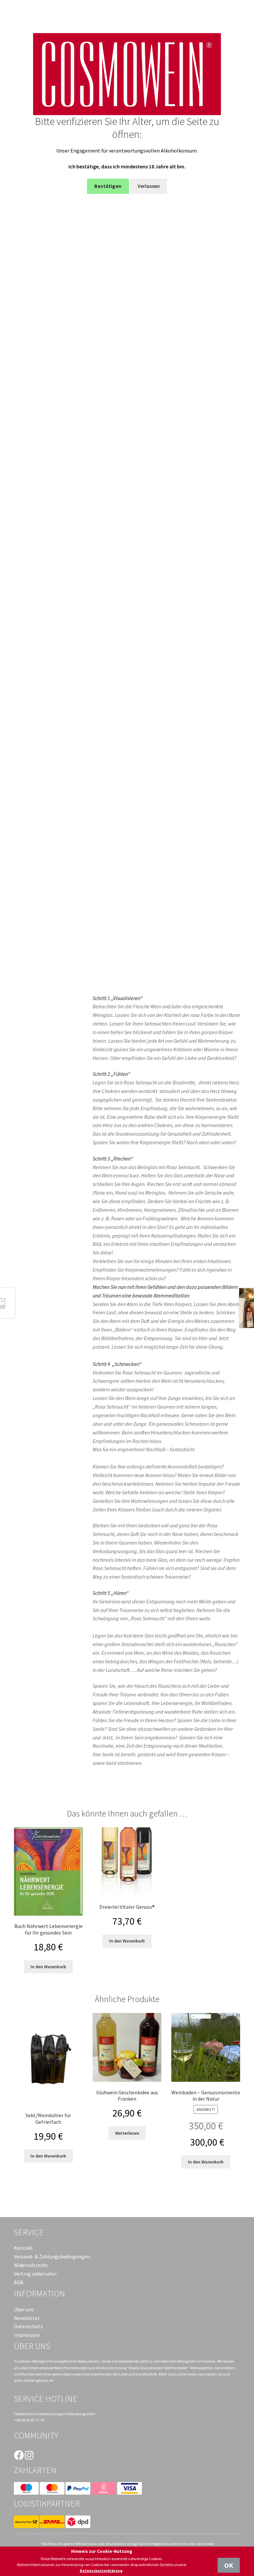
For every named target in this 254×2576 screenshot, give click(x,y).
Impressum (27, 2335)
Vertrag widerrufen (35, 2274)
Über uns (24, 2309)
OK (229, 2565)
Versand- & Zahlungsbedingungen (52, 2256)
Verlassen (149, 186)
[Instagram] (29, 2455)
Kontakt (23, 2248)
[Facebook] (19, 2455)
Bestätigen (108, 186)
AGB (19, 2282)
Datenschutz (28, 2326)
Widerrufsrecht (31, 2265)
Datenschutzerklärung (101, 2571)
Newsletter (27, 2318)
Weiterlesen (127, 2133)
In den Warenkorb (48, 1967)
